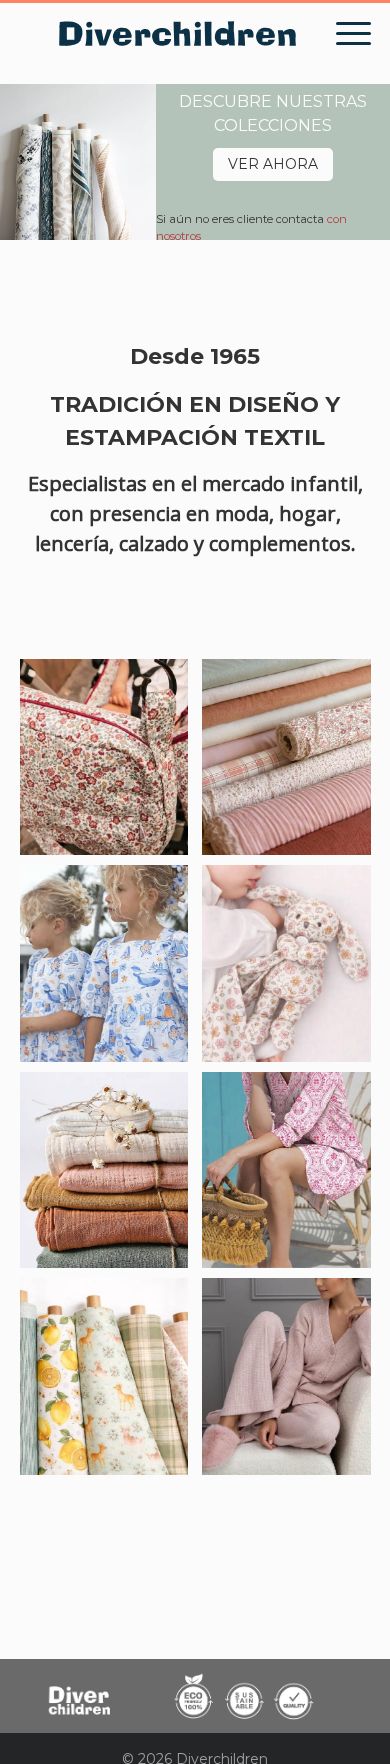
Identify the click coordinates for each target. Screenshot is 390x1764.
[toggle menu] (353, 34)
